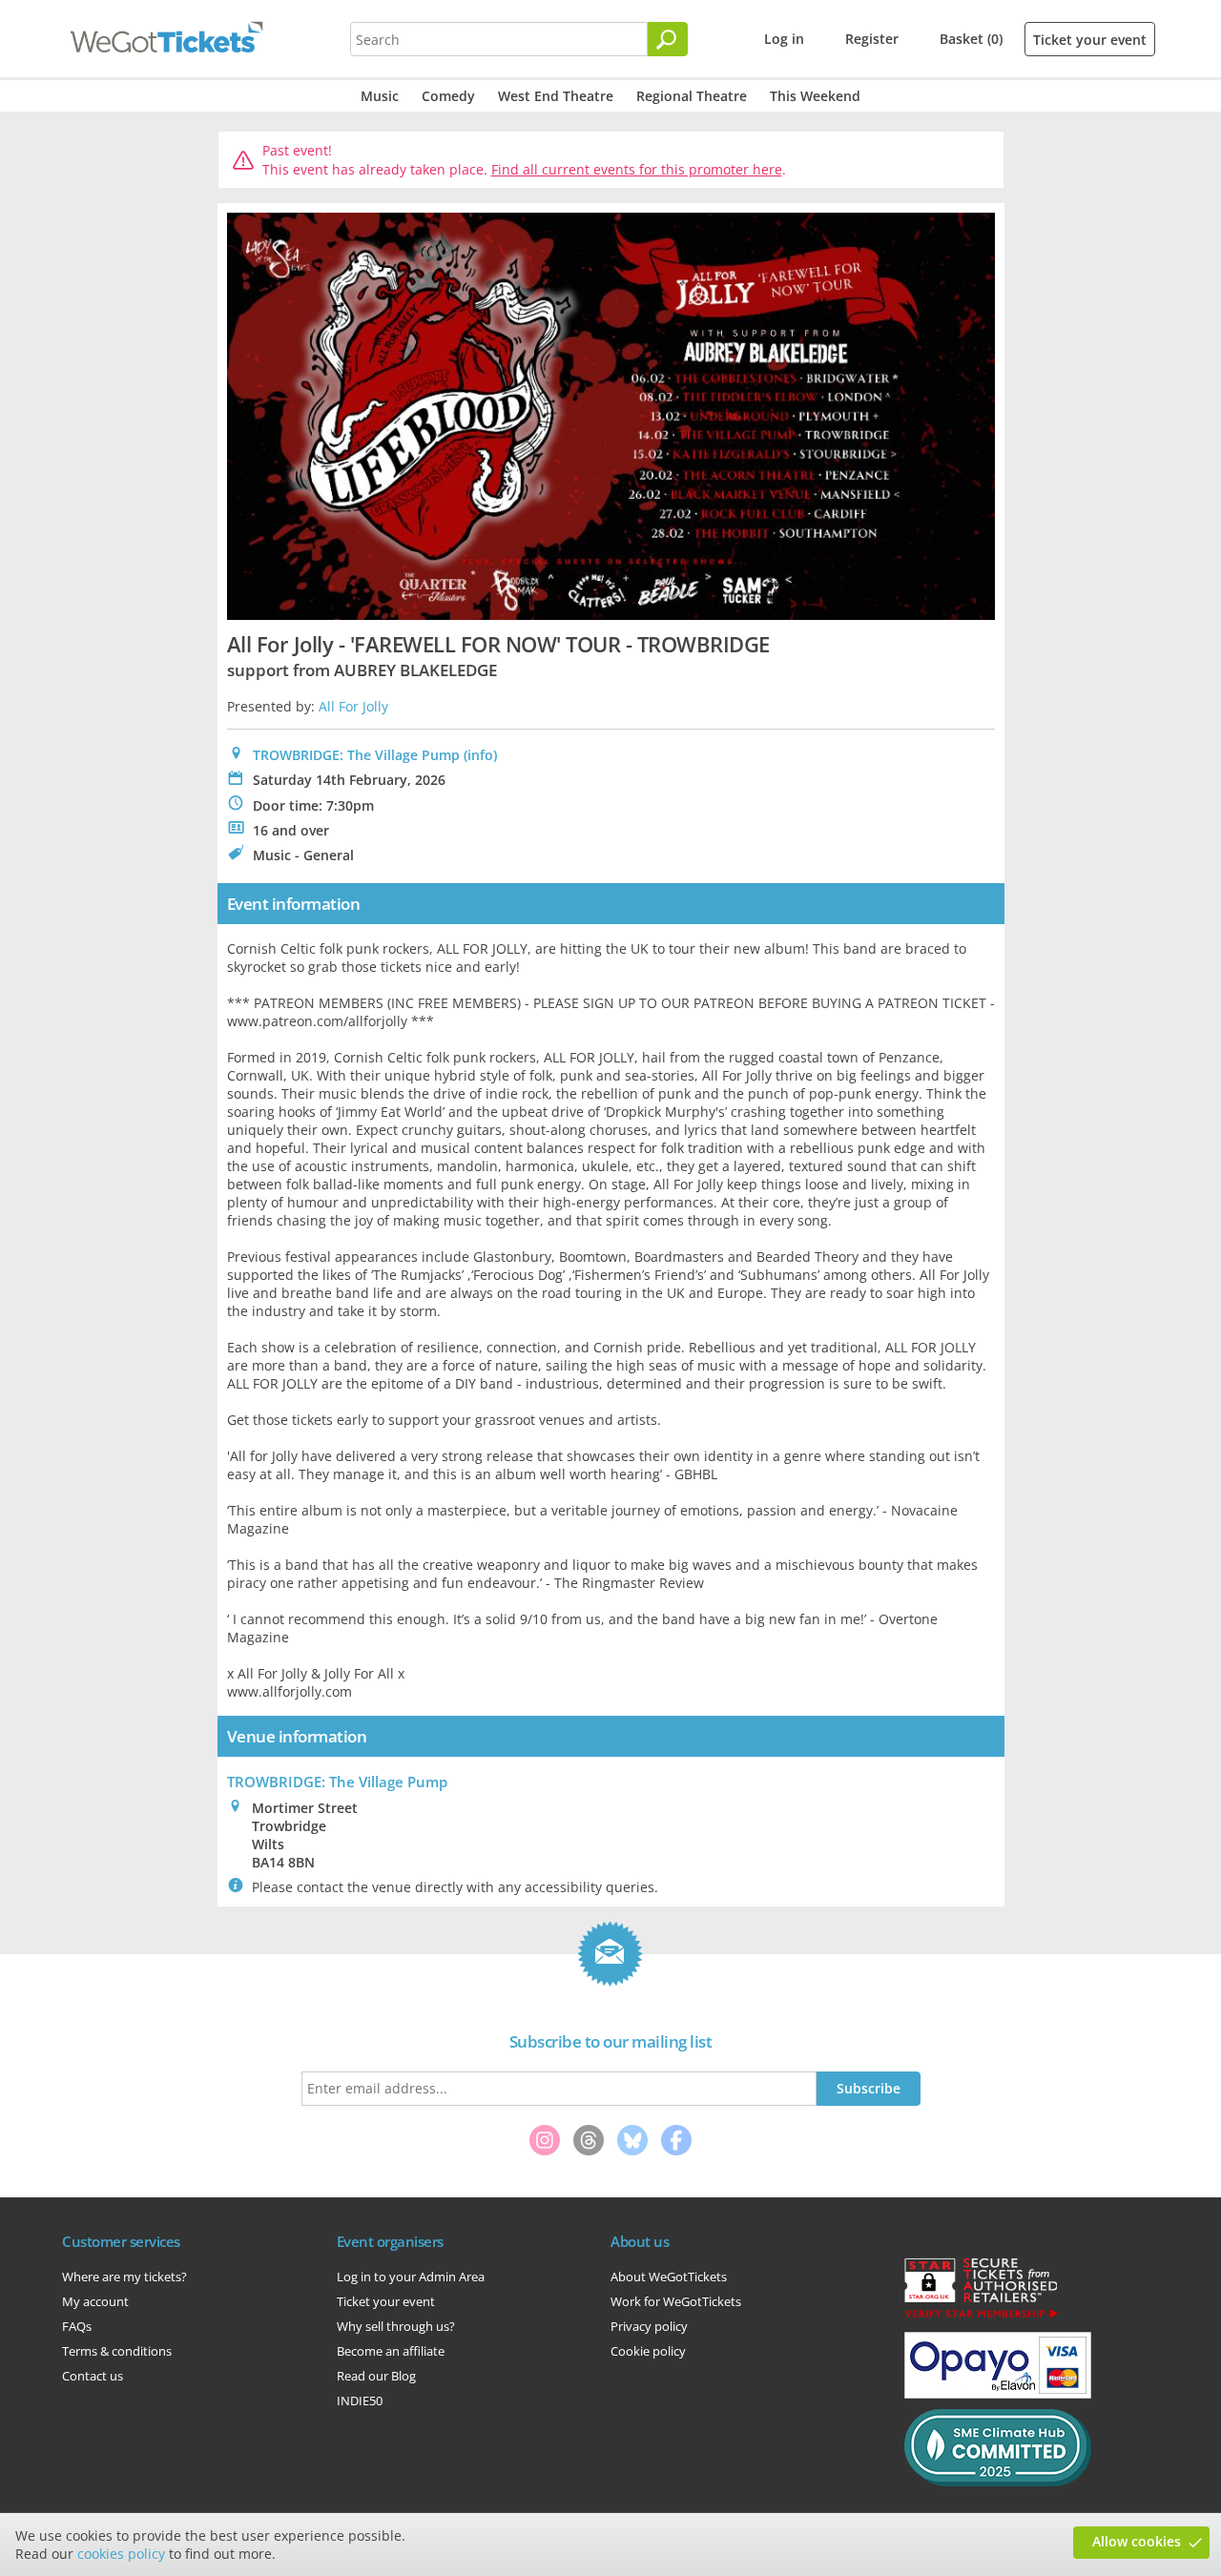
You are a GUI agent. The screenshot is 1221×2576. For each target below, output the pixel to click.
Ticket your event (1090, 40)
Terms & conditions (117, 2351)
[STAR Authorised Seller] (981, 2317)
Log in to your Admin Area (411, 2277)
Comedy (448, 96)
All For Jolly (353, 706)
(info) (480, 755)
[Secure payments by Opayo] (998, 2394)
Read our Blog (376, 2376)
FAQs (77, 2326)
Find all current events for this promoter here (637, 169)
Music (380, 96)
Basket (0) (971, 39)
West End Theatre (556, 96)
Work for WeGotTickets (676, 2301)
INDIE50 (360, 2401)
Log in (784, 39)
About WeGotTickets (669, 2277)
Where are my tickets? (124, 2277)
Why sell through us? (396, 2326)
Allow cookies (1137, 2541)
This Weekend (815, 96)
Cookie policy (648, 2351)
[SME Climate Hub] (998, 2482)
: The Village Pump (337, 1782)
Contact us (93, 2376)
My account (95, 2301)
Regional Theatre (692, 96)
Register (872, 39)
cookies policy (121, 2554)
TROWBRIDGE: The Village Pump (356, 755)
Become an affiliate (391, 2351)
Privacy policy (649, 2326)
